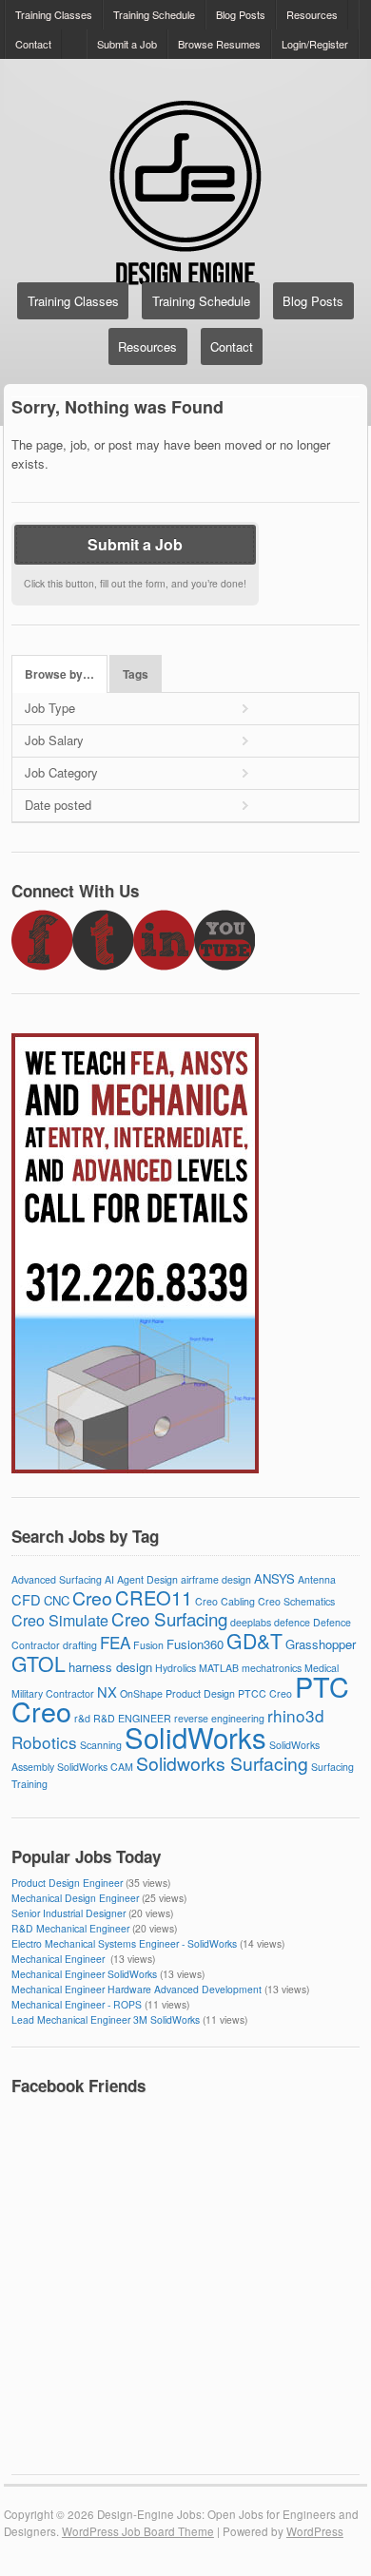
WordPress (315, 2531)
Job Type (50, 708)
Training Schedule (154, 14)
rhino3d (296, 1715)
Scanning (101, 1745)
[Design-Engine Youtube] (225, 965)
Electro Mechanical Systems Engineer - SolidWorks (124, 1943)
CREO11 (154, 1597)
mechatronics (272, 1668)
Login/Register (315, 44)
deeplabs (251, 1622)
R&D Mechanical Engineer (70, 1928)
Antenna (317, 1579)
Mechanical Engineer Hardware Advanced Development (137, 1989)
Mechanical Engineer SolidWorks (84, 1974)
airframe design (216, 1579)
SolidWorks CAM (95, 1767)
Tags (136, 674)
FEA (115, 1642)
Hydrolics (176, 1668)
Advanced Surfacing (57, 1579)
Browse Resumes (219, 44)
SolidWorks (195, 1737)
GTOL (39, 1663)
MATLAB (219, 1668)
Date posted (58, 805)
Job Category (61, 772)
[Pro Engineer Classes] (135, 1468)
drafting (80, 1645)
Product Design (200, 1693)
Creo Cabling (225, 1601)
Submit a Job (127, 44)
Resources (312, 14)
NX (107, 1692)
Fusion (148, 1645)
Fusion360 (195, 1644)
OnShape (141, 1693)
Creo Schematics (296, 1601)
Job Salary (54, 740)
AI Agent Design (141, 1579)
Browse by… (59, 674)
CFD (26, 1599)
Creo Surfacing (169, 1618)
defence (292, 1622)
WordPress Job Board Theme (138, 2531)
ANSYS (274, 1578)
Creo (92, 1598)
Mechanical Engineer (59, 1959)
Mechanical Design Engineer (75, 1898)
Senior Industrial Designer (68, 1913)
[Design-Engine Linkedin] (164, 965)
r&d (82, 1718)
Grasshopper (321, 1644)
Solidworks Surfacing (222, 1763)
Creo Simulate (60, 1620)
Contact (33, 44)
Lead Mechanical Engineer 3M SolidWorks (106, 2019)
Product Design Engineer (67, 1883)
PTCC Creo (265, 1693)
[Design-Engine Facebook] (42, 965)
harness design (110, 1667)
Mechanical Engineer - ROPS (77, 2004)
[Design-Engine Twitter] (103, 965)
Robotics (44, 1742)
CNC (57, 1600)
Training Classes (54, 14)
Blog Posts (241, 14)
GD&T (254, 1641)
